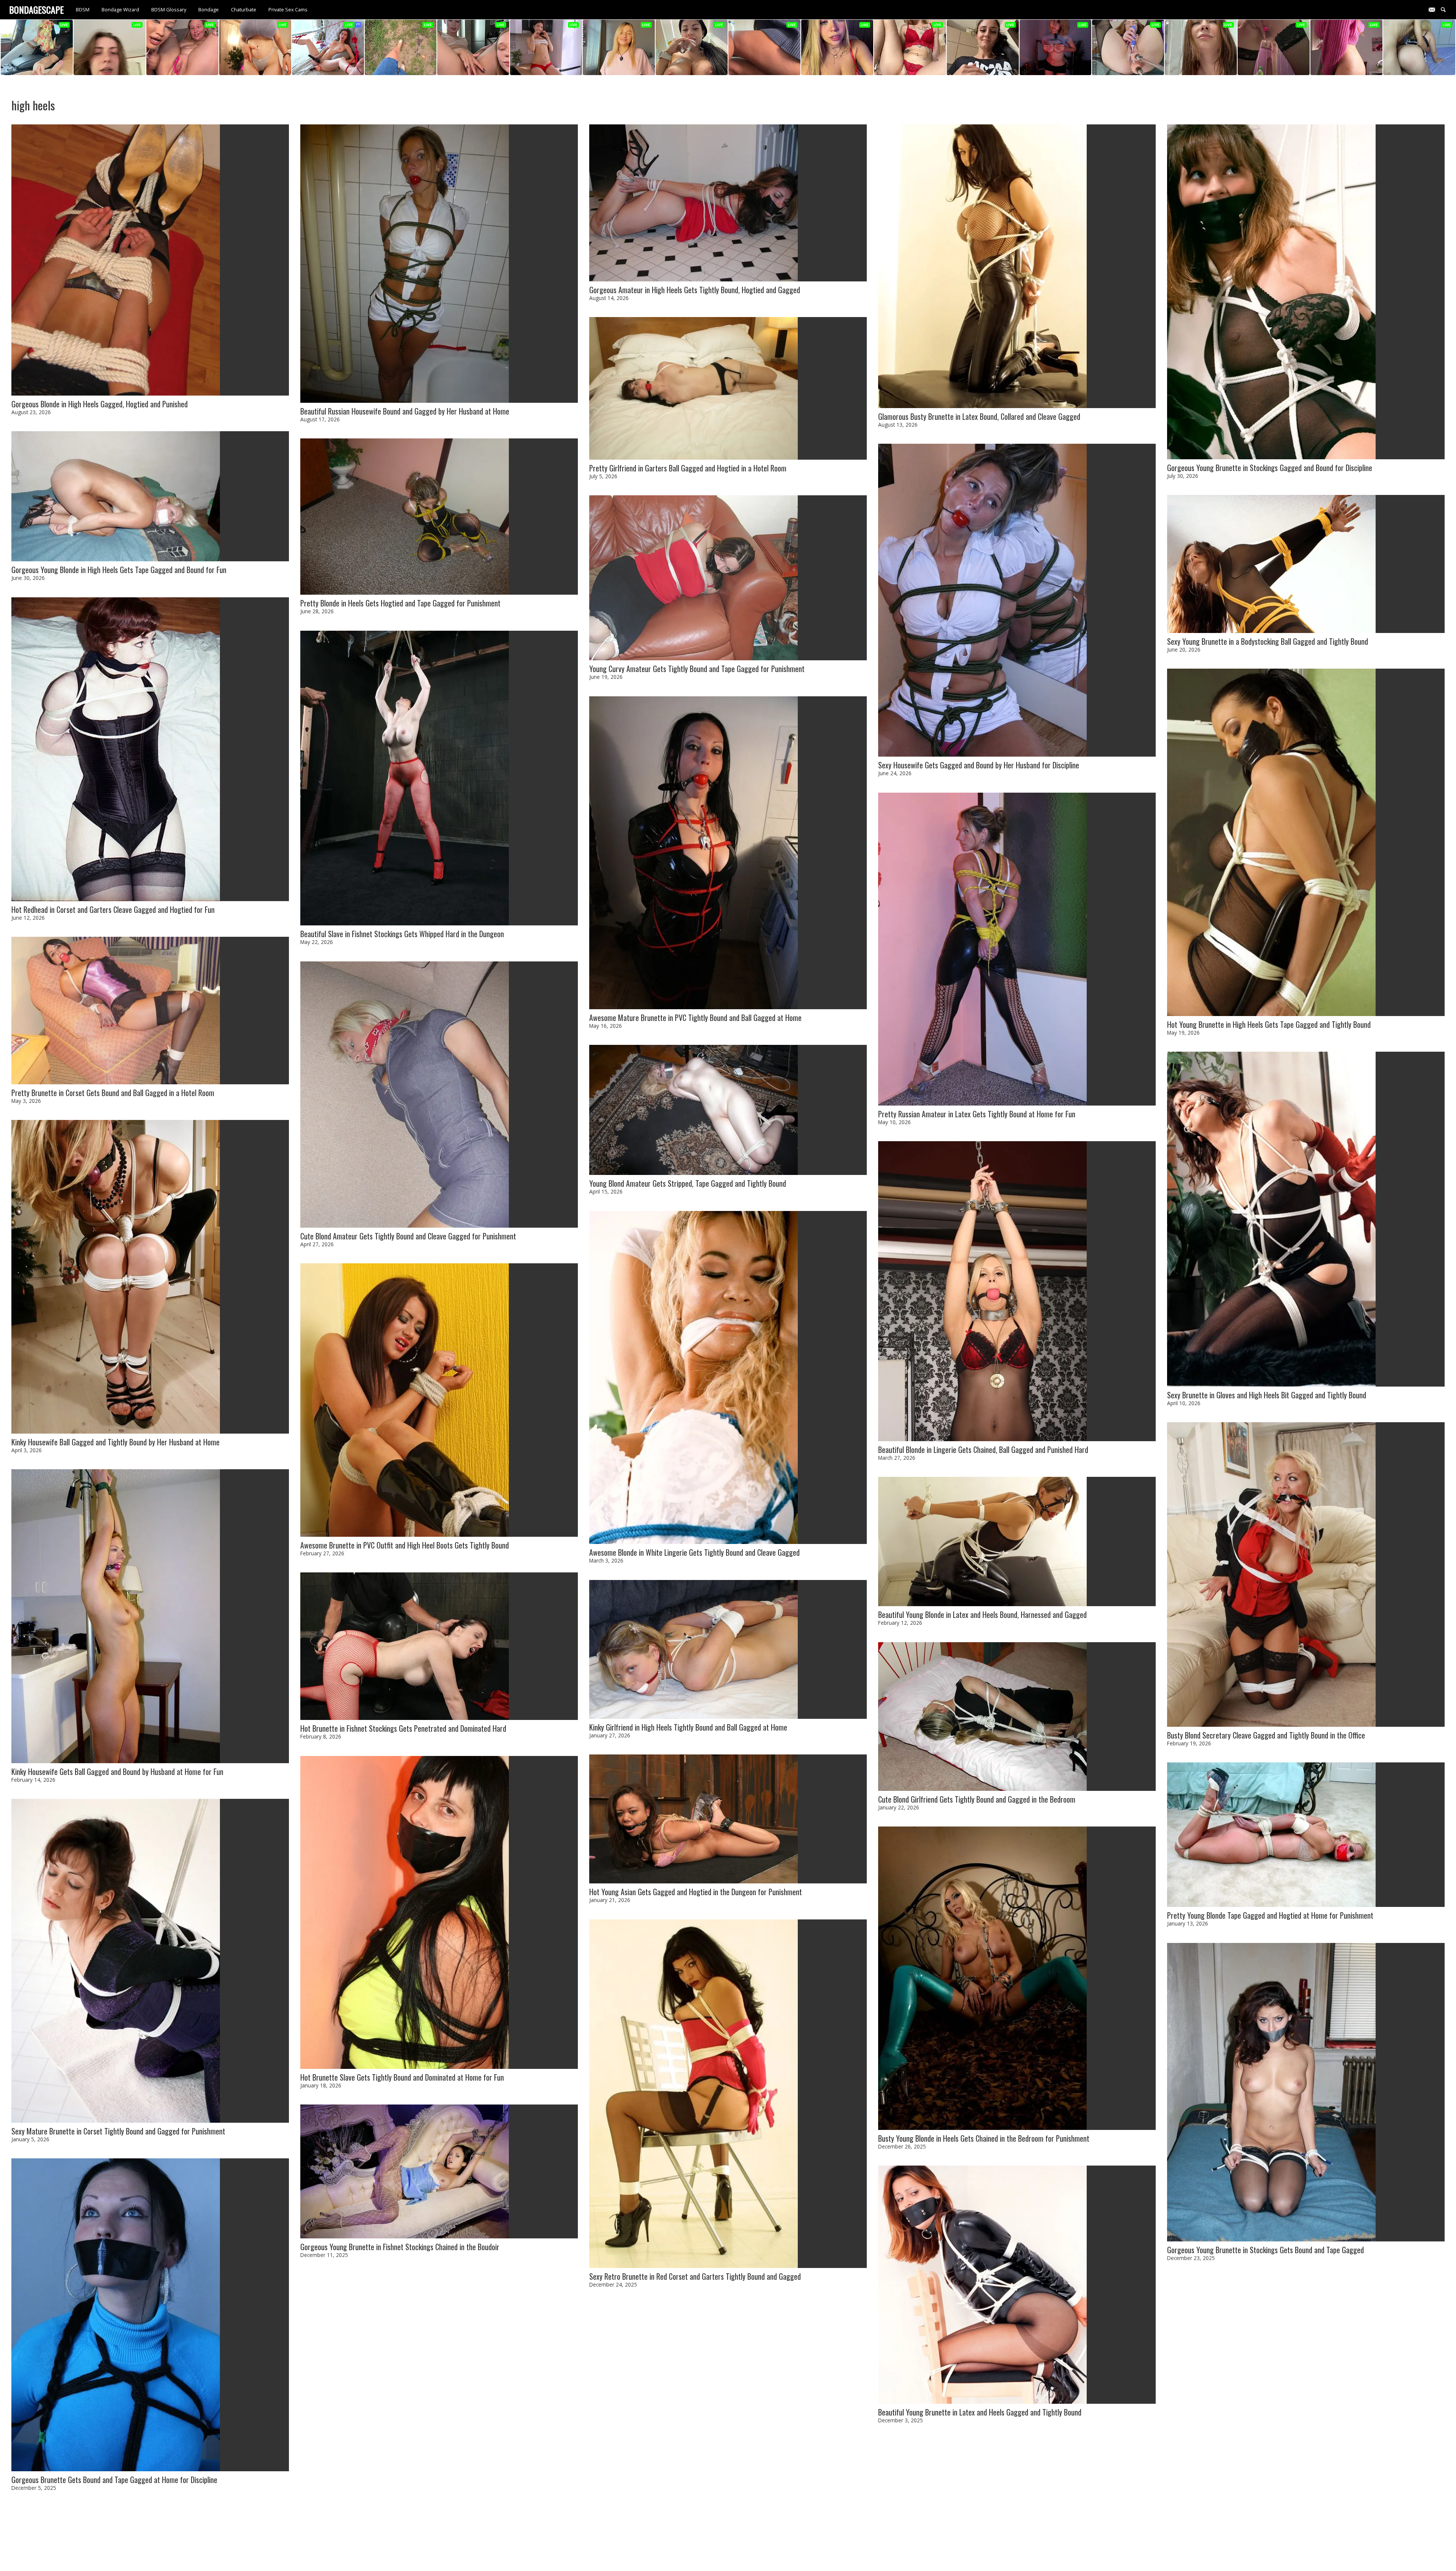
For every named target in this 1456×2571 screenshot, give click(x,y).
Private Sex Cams (288, 9)
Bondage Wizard (120, 9)
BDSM (83, 9)
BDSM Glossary (169, 9)
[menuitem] (83, 10)
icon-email (1435, 9)
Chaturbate (244, 9)
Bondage (209, 9)
